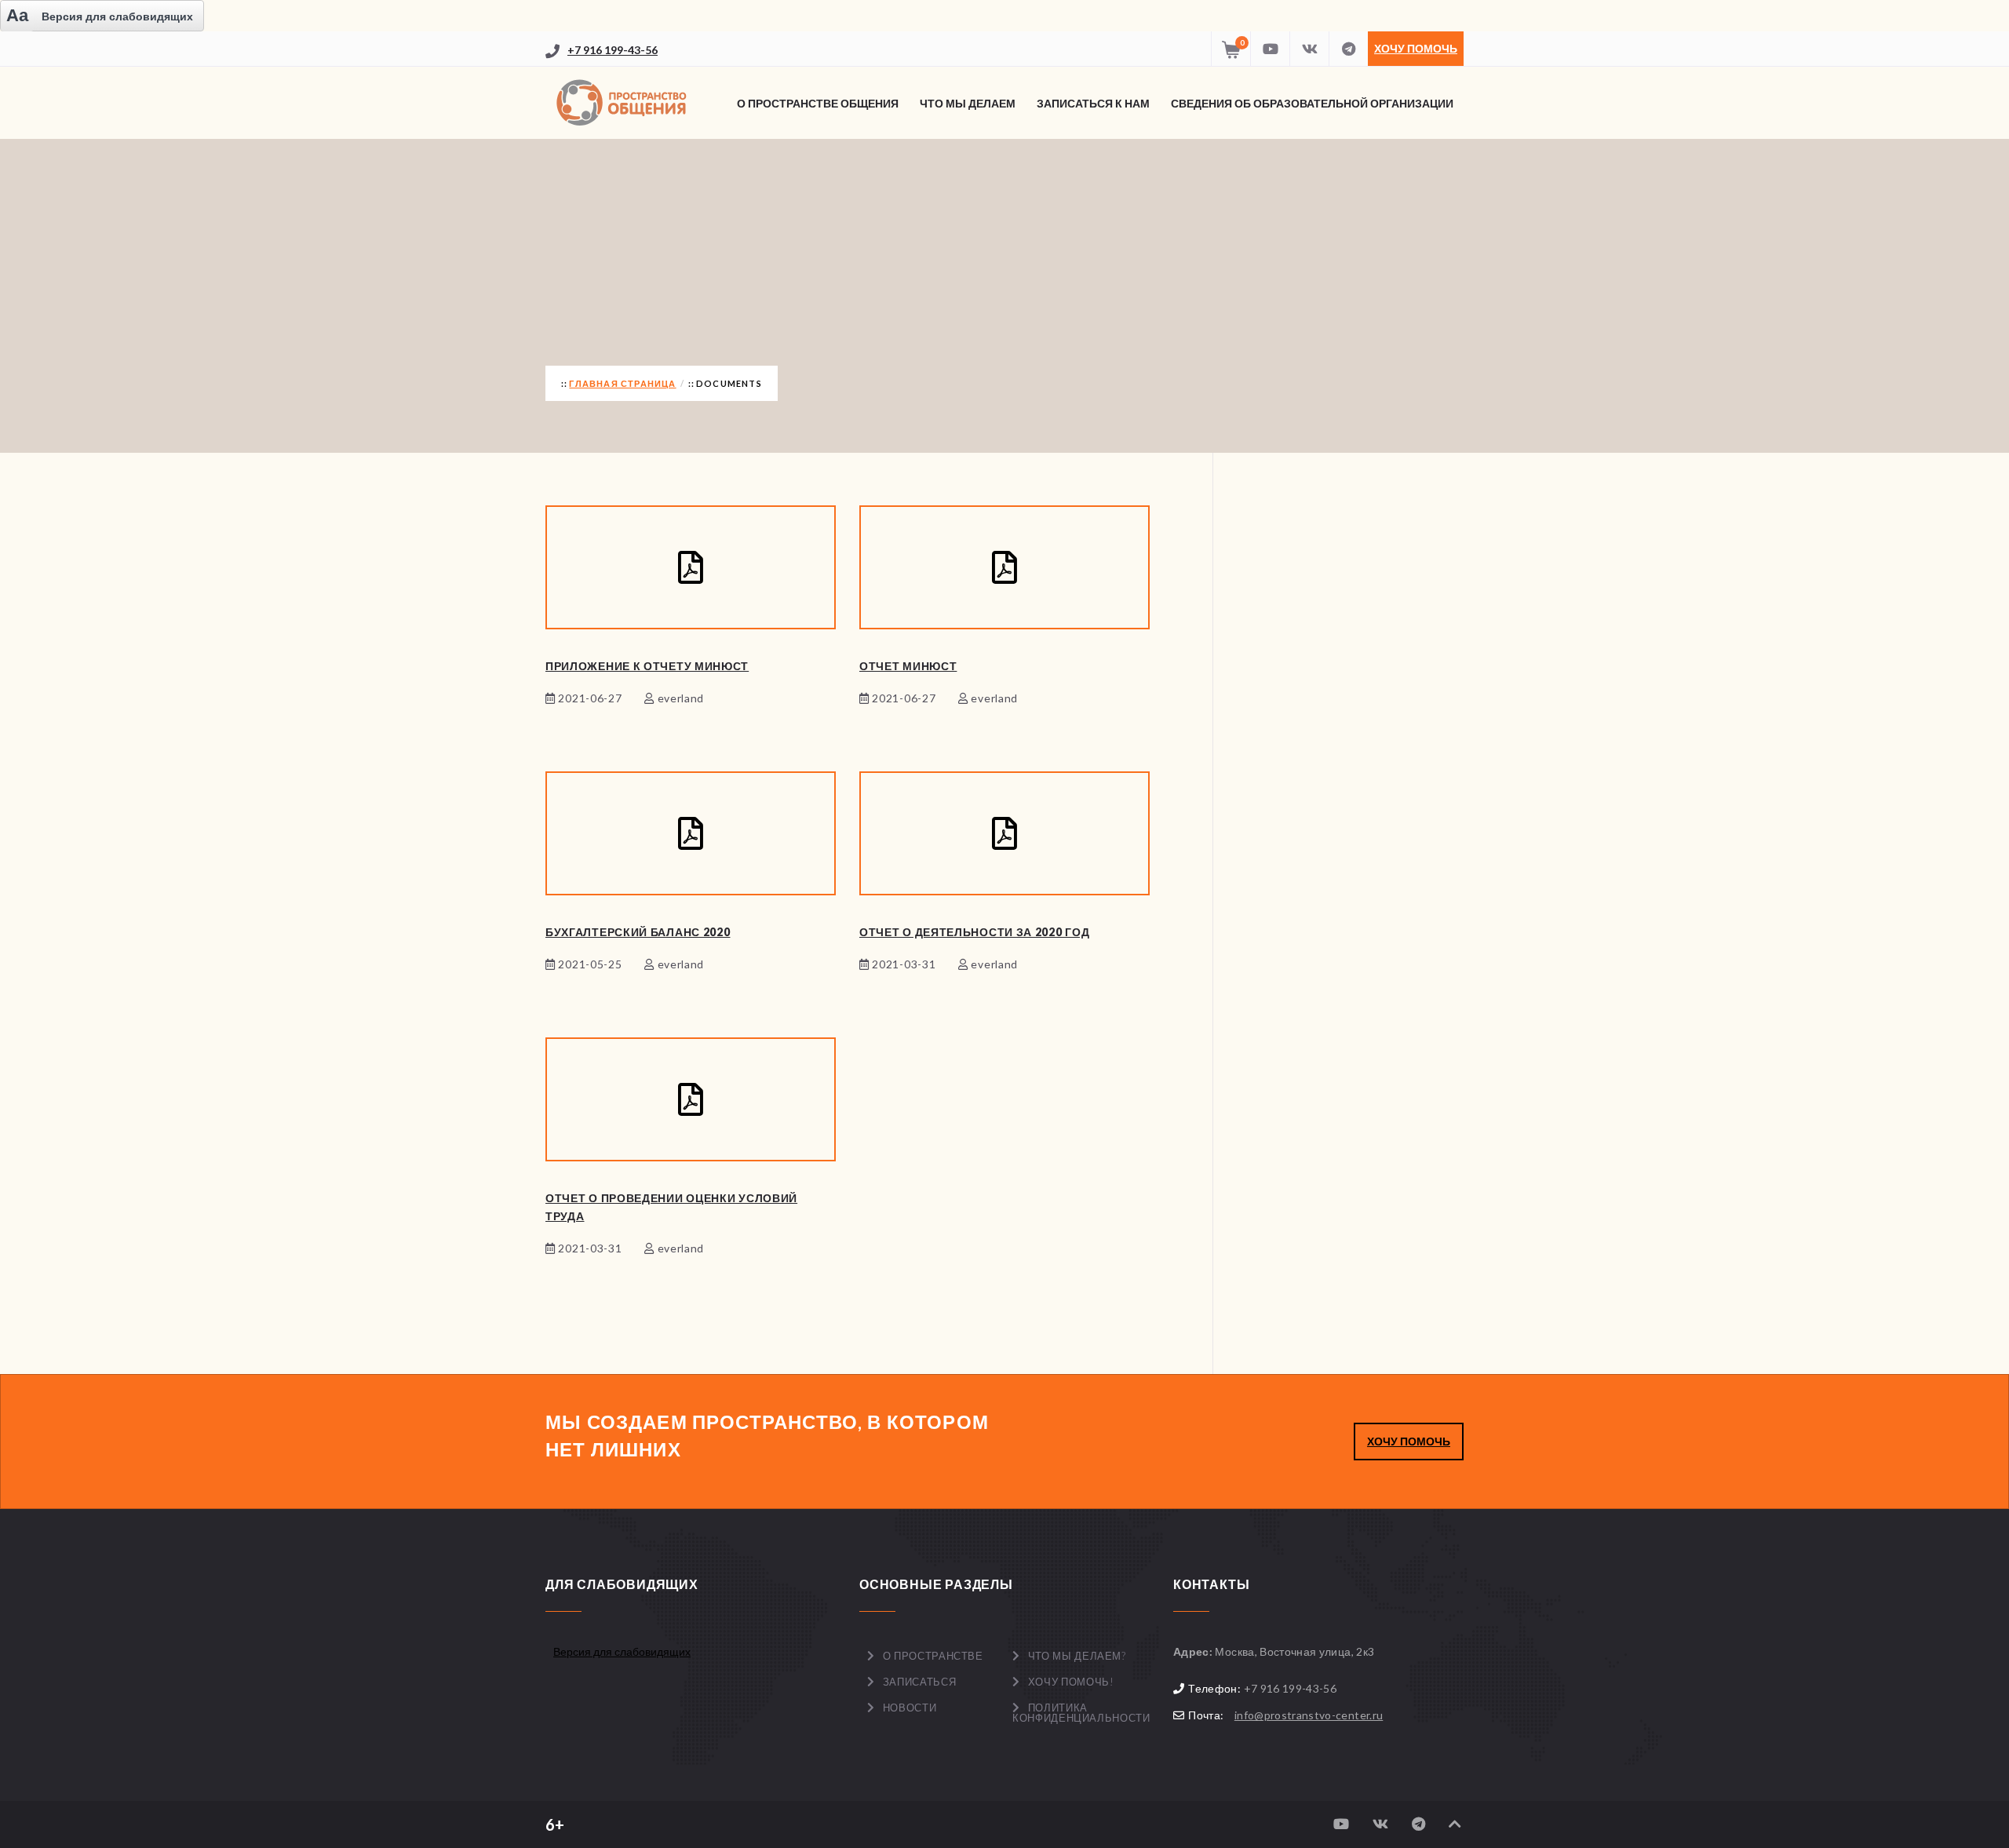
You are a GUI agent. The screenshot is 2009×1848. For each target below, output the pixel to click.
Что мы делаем (968, 103)
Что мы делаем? (1077, 1656)
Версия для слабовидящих (622, 1651)
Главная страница (622, 383)
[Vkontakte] (1309, 49)
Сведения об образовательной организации (1312, 103)
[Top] (1455, 1824)
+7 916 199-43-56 (613, 50)
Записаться (920, 1682)
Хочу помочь (1416, 48)
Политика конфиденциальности (1081, 1713)
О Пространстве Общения (818, 103)
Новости (910, 1708)
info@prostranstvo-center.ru (1309, 1715)
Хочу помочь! (1071, 1682)
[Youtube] (1270, 49)
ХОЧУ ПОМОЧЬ (1409, 1441)
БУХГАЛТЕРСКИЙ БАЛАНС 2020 (638, 932)
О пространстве (933, 1656)
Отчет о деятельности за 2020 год (974, 932)
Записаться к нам (1093, 103)
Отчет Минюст (908, 666)
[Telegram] (1348, 49)
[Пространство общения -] (624, 103)
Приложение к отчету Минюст (647, 666)
